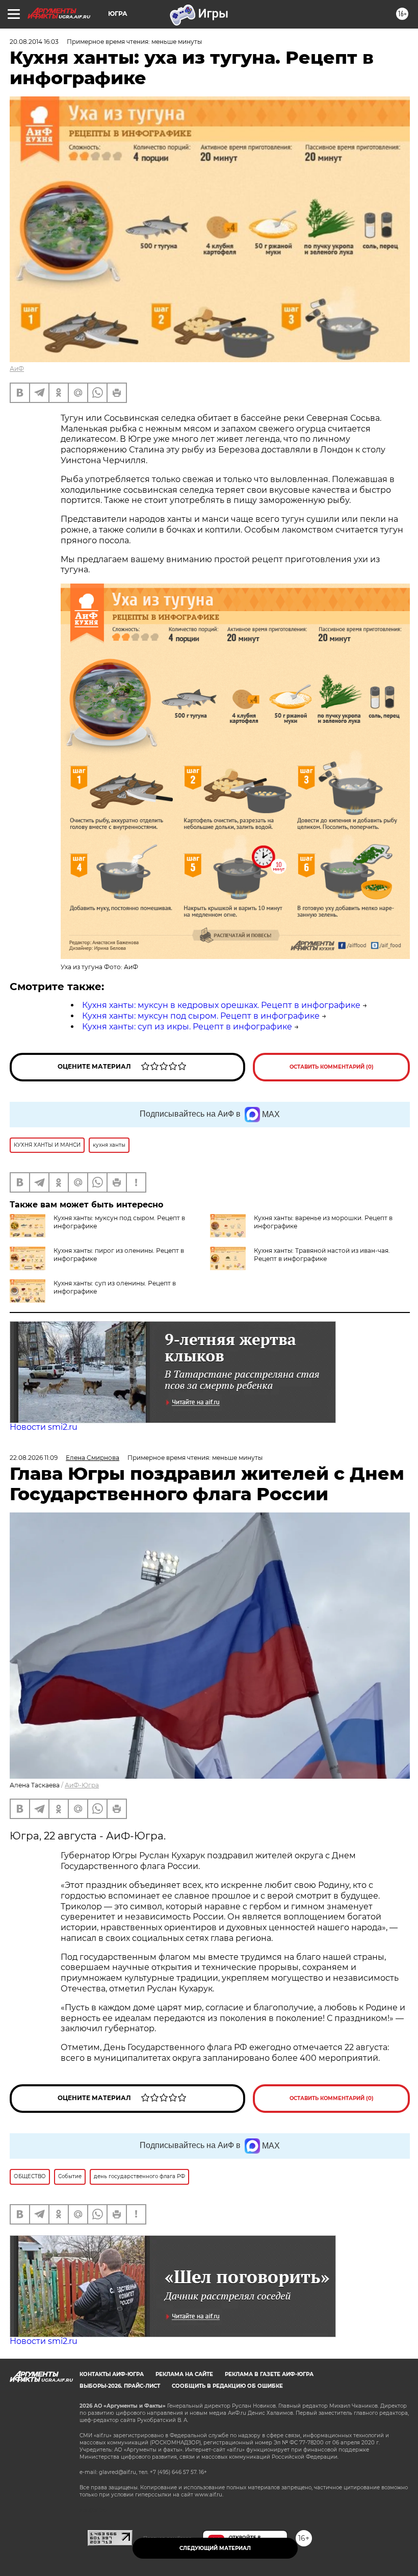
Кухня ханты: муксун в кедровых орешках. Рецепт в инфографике (221, 1005)
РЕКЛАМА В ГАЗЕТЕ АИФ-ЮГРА (269, 2374)
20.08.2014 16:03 (34, 42)
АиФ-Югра (82, 1785)
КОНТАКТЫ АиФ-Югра (112, 2374)
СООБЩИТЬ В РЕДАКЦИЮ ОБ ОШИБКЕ (227, 2386)
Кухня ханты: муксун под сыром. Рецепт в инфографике (201, 1016)
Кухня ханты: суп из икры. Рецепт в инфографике (187, 1027)
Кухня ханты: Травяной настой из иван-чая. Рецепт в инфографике (322, 1255)
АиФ (17, 369)
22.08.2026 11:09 (34, 1458)
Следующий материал (215, 2548)
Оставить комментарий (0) (332, 1067)
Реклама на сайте (184, 2374)
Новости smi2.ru (44, 1427)
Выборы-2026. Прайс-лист (120, 2386)
